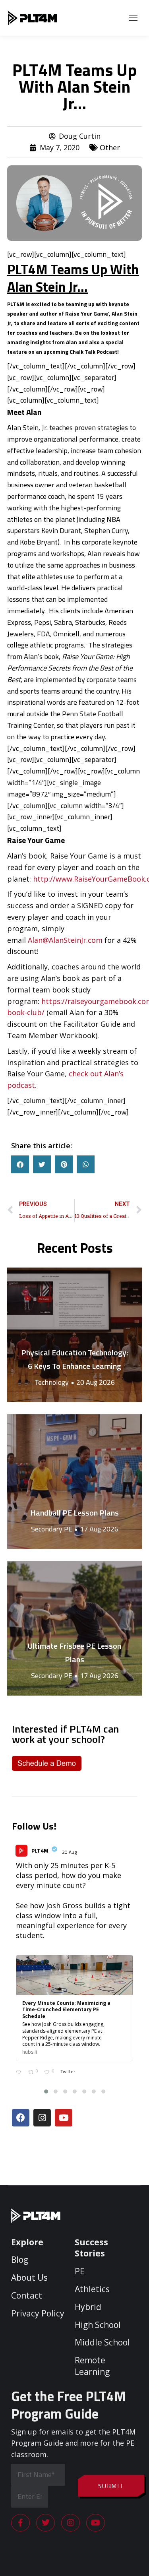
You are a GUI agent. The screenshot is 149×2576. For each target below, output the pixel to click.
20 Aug (70, 1852)
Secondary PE (52, 1529)
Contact (27, 2295)
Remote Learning (92, 2366)
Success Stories (91, 2248)
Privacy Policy (38, 2313)
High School (98, 2325)
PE (80, 2271)
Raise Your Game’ (86, 313)
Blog (20, 2260)
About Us (29, 2278)
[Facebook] (21, 2118)
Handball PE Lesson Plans (74, 1513)
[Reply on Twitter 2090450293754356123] (20, 2073)
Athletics (92, 2289)
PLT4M (40, 1850)
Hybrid (88, 2307)
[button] (20, 1164)
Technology (52, 1382)
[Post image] (74, 1335)
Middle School (102, 2342)
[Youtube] (64, 2118)
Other (110, 147)
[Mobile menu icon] (133, 18)
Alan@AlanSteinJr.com (65, 940)
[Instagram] (42, 2118)
